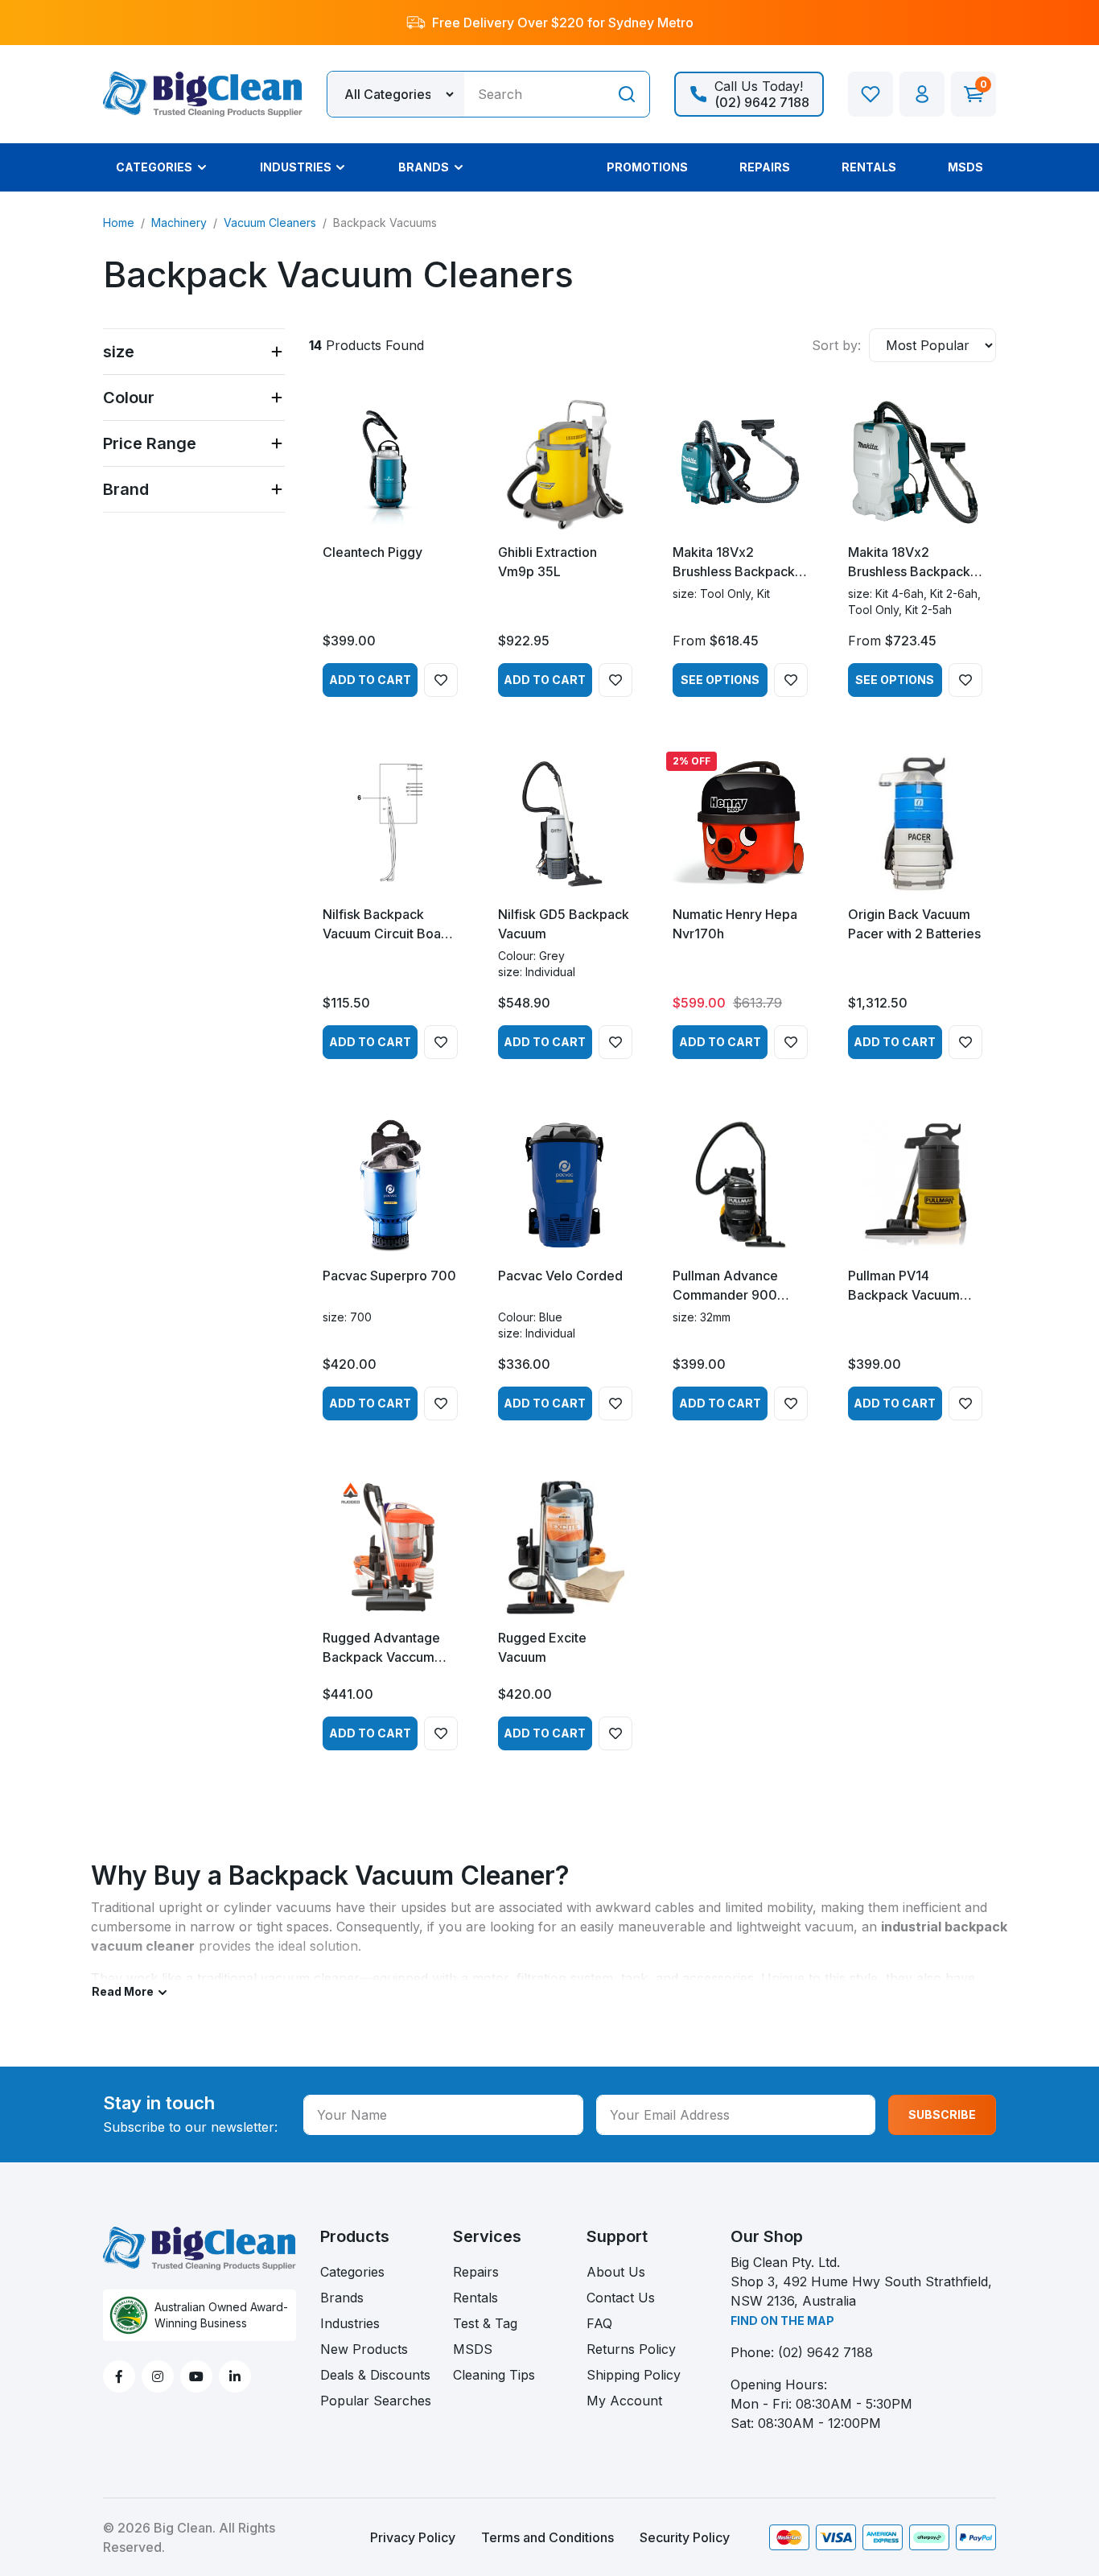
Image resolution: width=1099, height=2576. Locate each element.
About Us (616, 2272)
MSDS (473, 2349)
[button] (922, 94)
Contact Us (621, 2298)
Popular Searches (376, 2401)
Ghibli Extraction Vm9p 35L (547, 562)
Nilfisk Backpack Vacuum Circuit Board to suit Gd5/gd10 (388, 925)
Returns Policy (631, 2349)
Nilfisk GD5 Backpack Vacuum (564, 924)
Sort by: (836, 345)
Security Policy (685, 2537)
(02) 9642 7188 (825, 2352)
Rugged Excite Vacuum (542, 1647)
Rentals (475, 2298)
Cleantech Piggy (373, 552)
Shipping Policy (634, 2375)
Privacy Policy (413, 2537)
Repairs (476, 2272)
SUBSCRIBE (942, 2114)
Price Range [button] (150, 443)
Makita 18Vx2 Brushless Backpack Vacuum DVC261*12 (734, 563)
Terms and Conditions (547, 2537)
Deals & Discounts (375, 2375)
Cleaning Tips (494, 2375)
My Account (624, 2401)
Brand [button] (126, 489)
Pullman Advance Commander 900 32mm (725, 1286)
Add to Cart (370, 680)
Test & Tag (485, 2323)
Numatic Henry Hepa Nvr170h (735, 924)
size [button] (119, 352)
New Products (364, 2349)
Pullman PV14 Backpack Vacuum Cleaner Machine (904, 1286)
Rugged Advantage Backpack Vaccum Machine (381, 1648)
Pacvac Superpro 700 (389, 1276)
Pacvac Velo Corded (560, 1276)
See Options (720, 680)
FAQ (599, 2323)
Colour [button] (129, 398)
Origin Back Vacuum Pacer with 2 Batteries (914, 924)
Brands (342, 2298)
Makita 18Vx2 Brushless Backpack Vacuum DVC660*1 (909, 563)
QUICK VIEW (390, 515)
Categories (352, 2272)
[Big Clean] (203, 93)
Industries (350, 2323)
